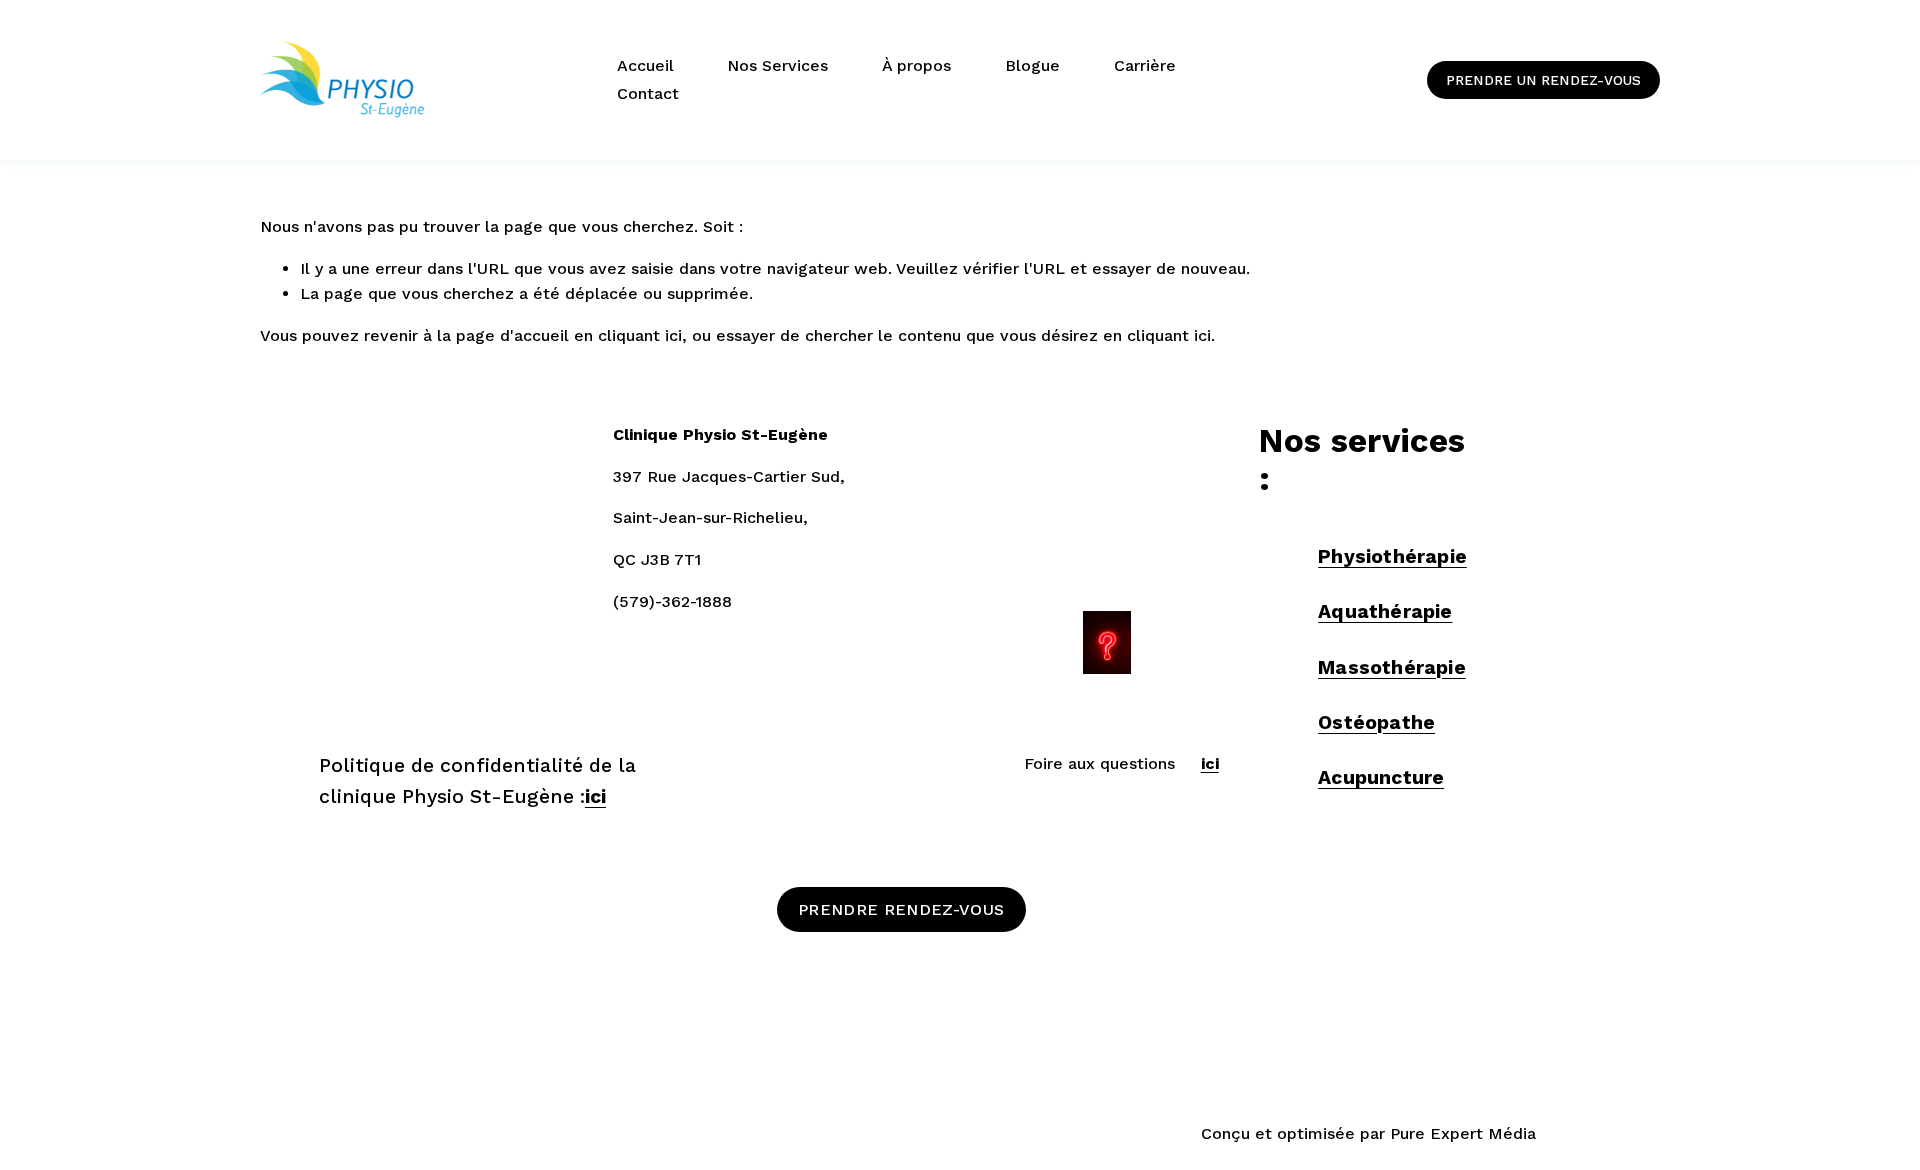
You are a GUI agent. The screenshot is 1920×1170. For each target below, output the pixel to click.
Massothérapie (1392, 667)
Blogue (1032, 65)
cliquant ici (640, 335)
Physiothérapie (1392, 556)
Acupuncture (1381, 777)
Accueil (645, 65)
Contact (648, 93)
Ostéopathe (1376, 722)
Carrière (1145, 65)
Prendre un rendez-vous (1544, 80)
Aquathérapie (1385, 611)
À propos (916, 65)
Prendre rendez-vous (901, 909)
